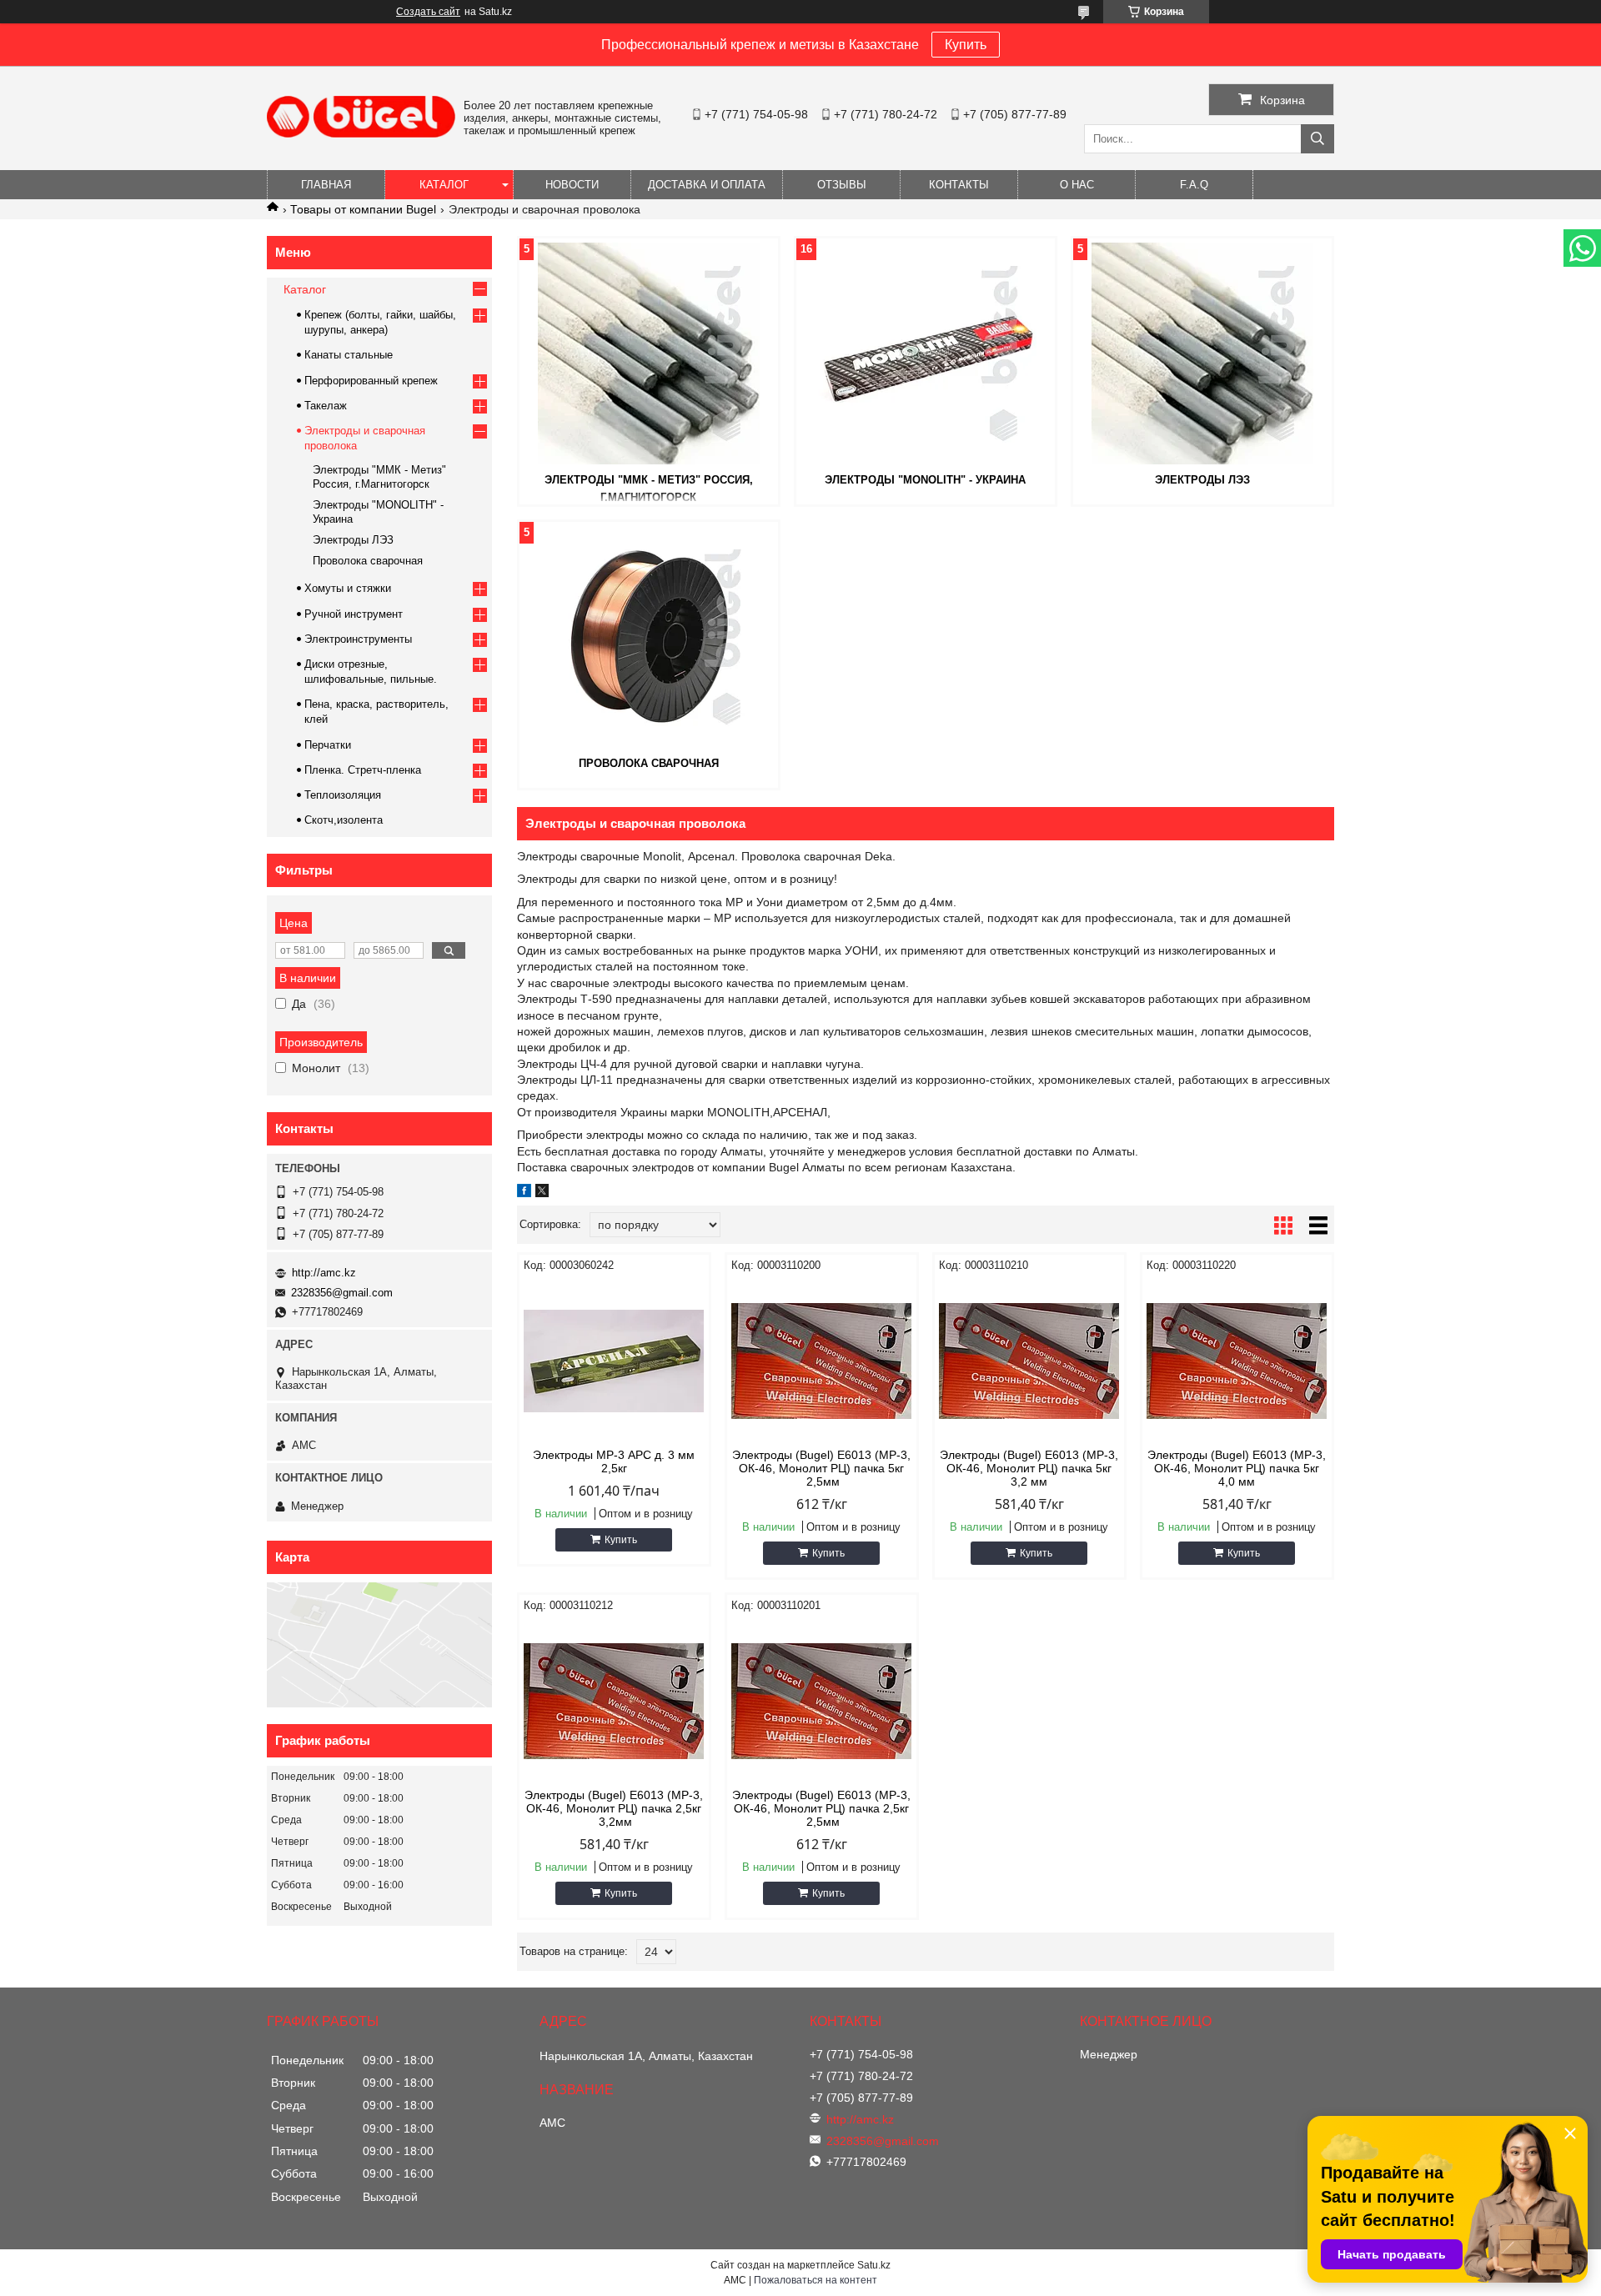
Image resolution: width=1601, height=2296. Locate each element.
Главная (326, 185)
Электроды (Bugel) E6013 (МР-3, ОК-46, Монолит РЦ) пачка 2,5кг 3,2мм (614, 1808)
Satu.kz (874, 2265)
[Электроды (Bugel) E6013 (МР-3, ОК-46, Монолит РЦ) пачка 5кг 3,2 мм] (1029, 1361)
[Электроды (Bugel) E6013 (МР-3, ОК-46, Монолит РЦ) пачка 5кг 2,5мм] (822, 1361)
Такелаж (326, 406)
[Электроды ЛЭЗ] (1202, 353)
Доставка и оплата (707, 185)
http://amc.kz (324, 1273)
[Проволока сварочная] (649, 637)
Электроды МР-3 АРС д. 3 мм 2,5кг (614, 1461)
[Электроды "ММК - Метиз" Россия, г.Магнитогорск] (649, 353)
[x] (542, 1193)
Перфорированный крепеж (371, 381)
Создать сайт (428, 12)
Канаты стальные (349, 355)
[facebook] (524, 1193)
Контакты (959, 185)
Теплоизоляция (343, 795)
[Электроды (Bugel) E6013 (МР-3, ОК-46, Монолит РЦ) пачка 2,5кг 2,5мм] (822, 1701)
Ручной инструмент (354, 614)
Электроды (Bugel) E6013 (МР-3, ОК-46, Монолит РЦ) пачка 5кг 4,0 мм (1237, 1468)
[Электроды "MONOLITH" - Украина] (926, 353)
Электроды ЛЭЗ (1202, 480)
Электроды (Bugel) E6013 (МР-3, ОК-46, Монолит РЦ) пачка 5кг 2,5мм (821, 1468)
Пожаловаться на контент (816, 2280)
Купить (966, 45)
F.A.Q (1194, 185)
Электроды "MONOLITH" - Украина (925, 480)
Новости (572, 185)
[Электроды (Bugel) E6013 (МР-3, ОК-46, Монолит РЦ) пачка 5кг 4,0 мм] (1237, 1361)
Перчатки (328, 745)
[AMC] (361, 133)
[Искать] (1317, 139)
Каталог (444, 185)
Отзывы (842, 185)
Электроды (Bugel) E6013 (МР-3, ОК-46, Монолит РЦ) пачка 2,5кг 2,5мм (821, 1808)
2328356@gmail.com (342, 1293)
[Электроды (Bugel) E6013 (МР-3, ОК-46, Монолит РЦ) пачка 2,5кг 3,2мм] (614, 1701)
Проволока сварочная (649, 763)
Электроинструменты (358, 639)
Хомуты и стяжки (348, 588)
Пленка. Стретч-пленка (363, 770)
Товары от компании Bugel (363, 209)
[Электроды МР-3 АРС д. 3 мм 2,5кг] (614, 1361)
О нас (1077, 185)
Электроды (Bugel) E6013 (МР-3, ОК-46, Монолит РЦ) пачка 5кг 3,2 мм (1029, 1468)
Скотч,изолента (344, 820)
